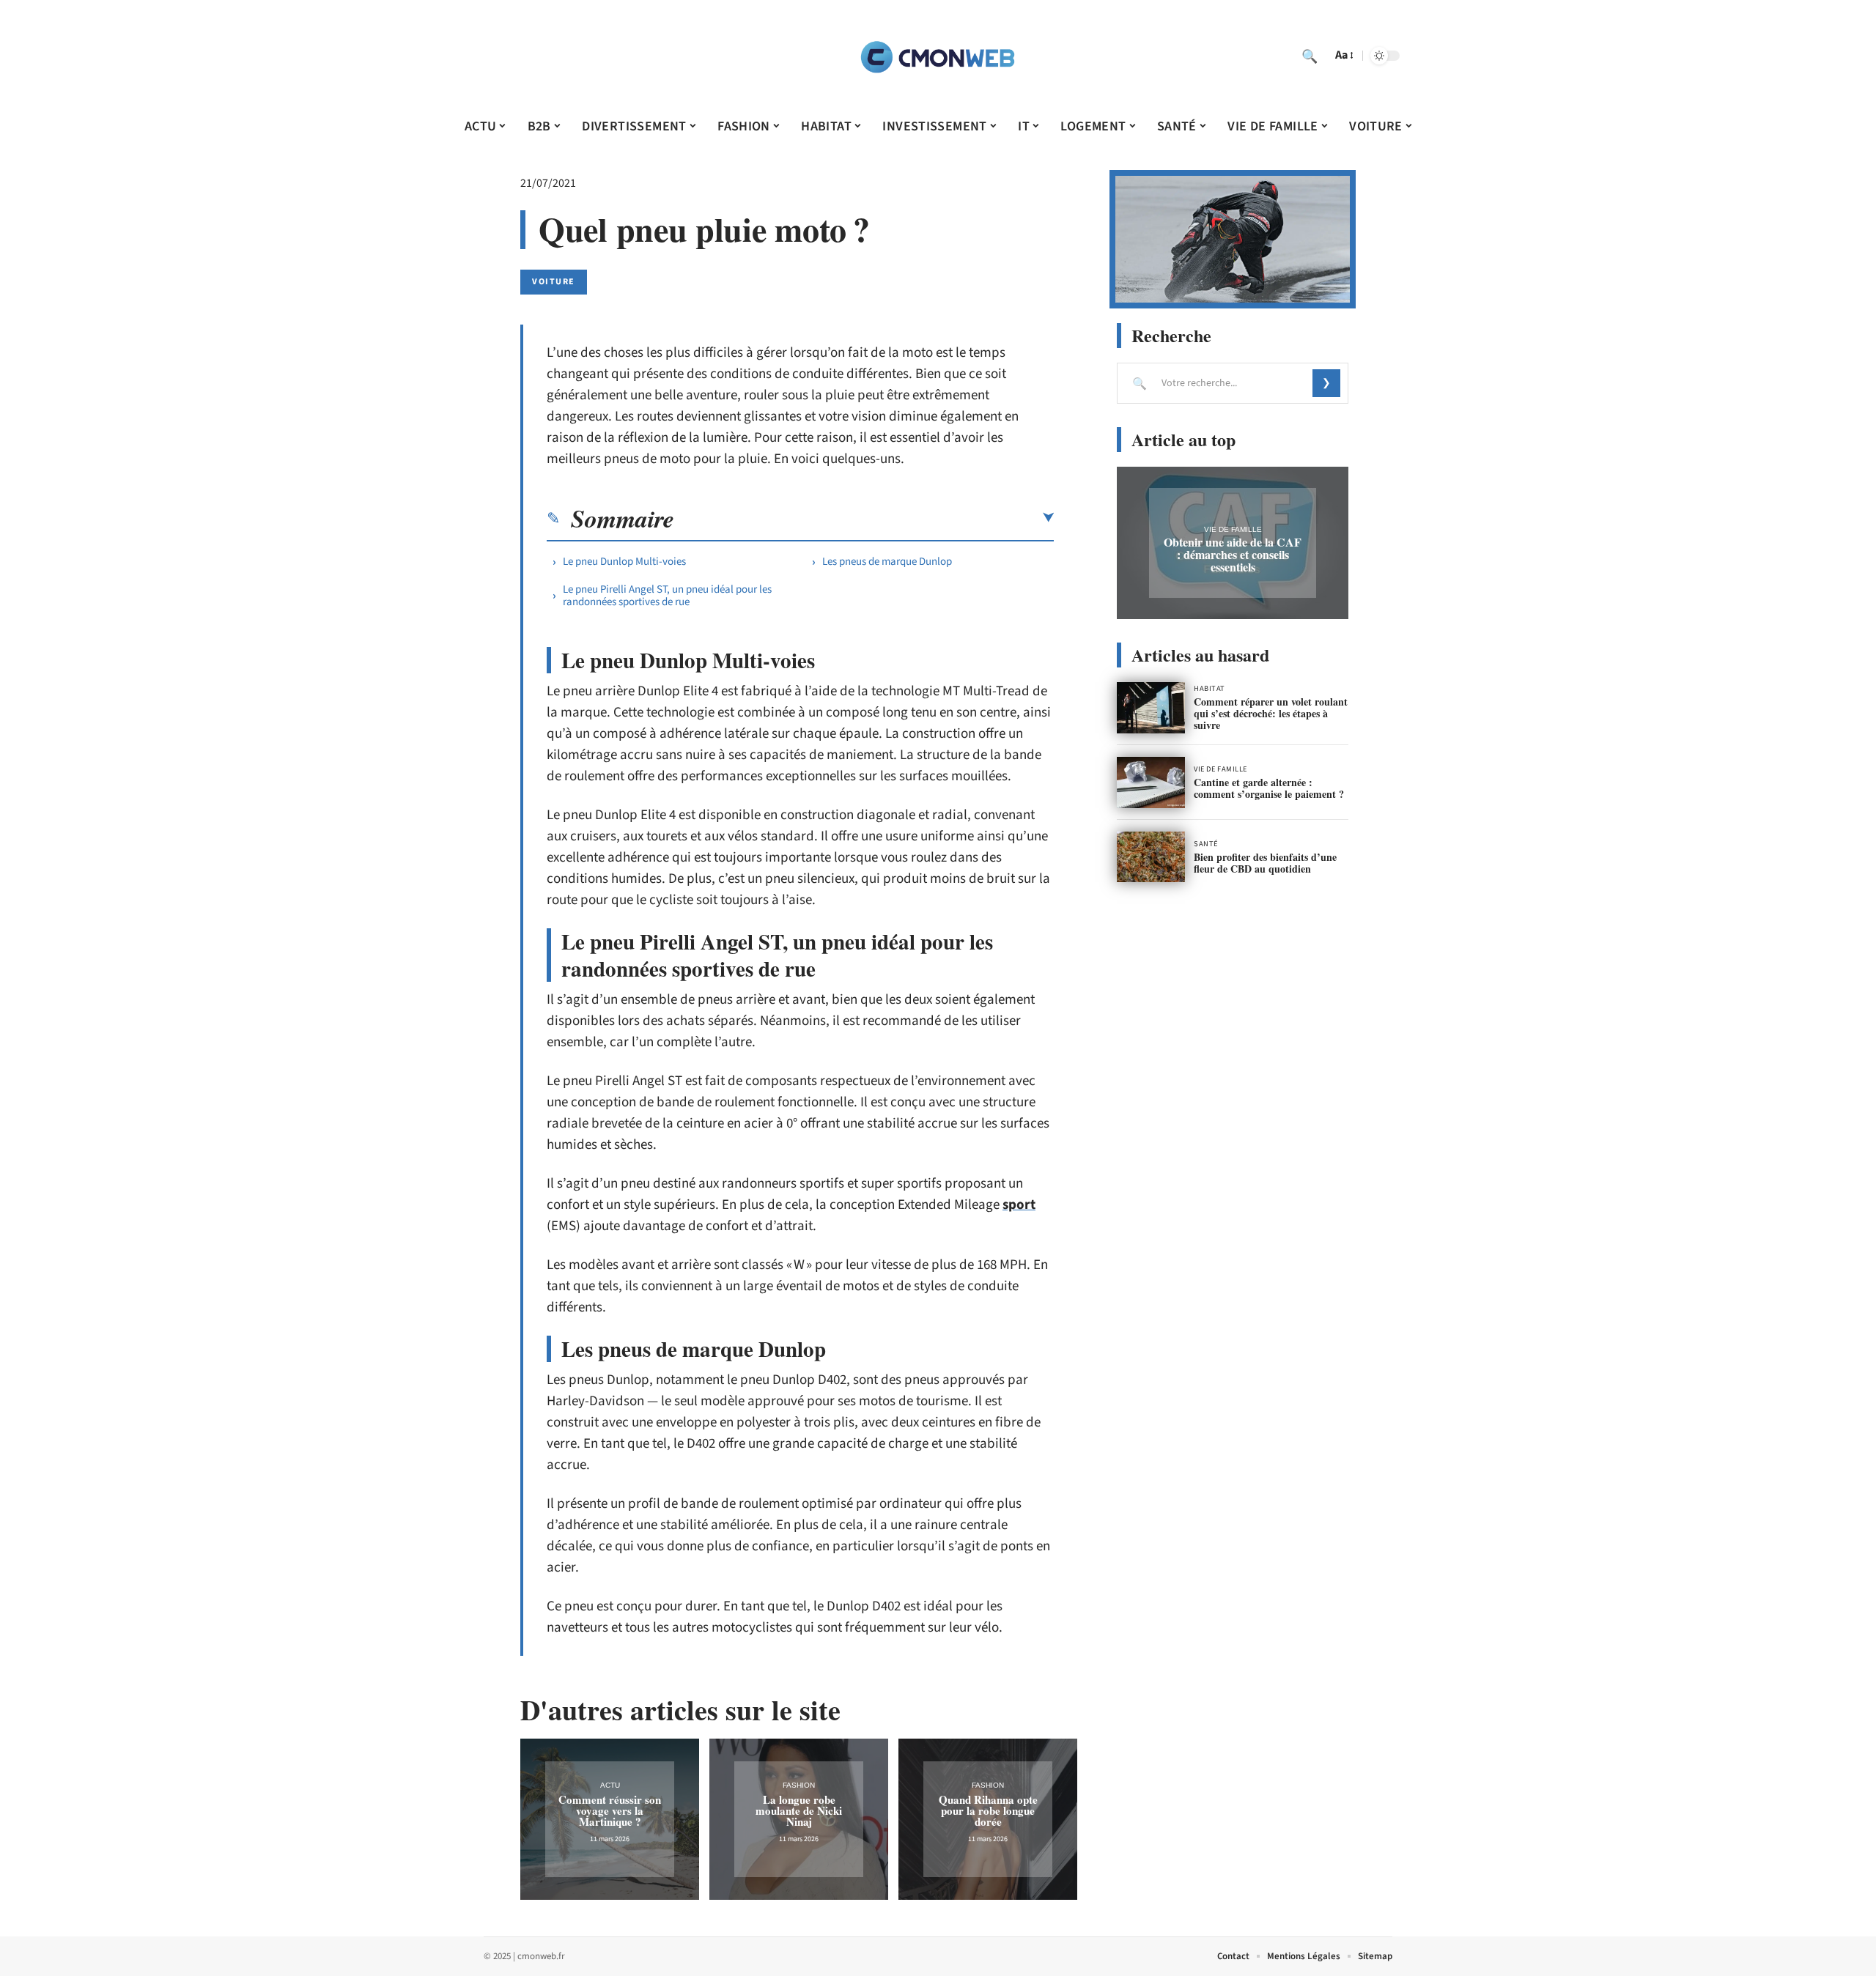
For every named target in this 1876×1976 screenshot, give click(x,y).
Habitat (1210, 689)
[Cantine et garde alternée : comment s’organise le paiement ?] (1151, 782)
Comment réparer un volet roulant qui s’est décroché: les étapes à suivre (1271, 713)
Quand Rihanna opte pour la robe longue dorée (988, 1810)
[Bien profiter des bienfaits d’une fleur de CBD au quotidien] (1151, 857)
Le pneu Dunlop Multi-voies (624, 562)
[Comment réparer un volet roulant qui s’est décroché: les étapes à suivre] (1151, 708)
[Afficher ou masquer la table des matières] (864, 518)
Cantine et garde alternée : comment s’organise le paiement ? (1269, 788)
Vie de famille (1233, 529)
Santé (1206, 844)
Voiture (554, 282)
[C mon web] (938, 56)
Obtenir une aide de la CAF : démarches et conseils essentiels (1233, 554)
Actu (610, 1785)
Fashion (799, 1785)
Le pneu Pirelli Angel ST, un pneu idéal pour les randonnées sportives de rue (667, 596)
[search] (1310, 56)
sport (1019, 1205)
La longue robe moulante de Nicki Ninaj (799, 1810)
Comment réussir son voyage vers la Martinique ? (610, 1810)
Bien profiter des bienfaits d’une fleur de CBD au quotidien (1265, 863)
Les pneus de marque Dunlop (887, 562)
